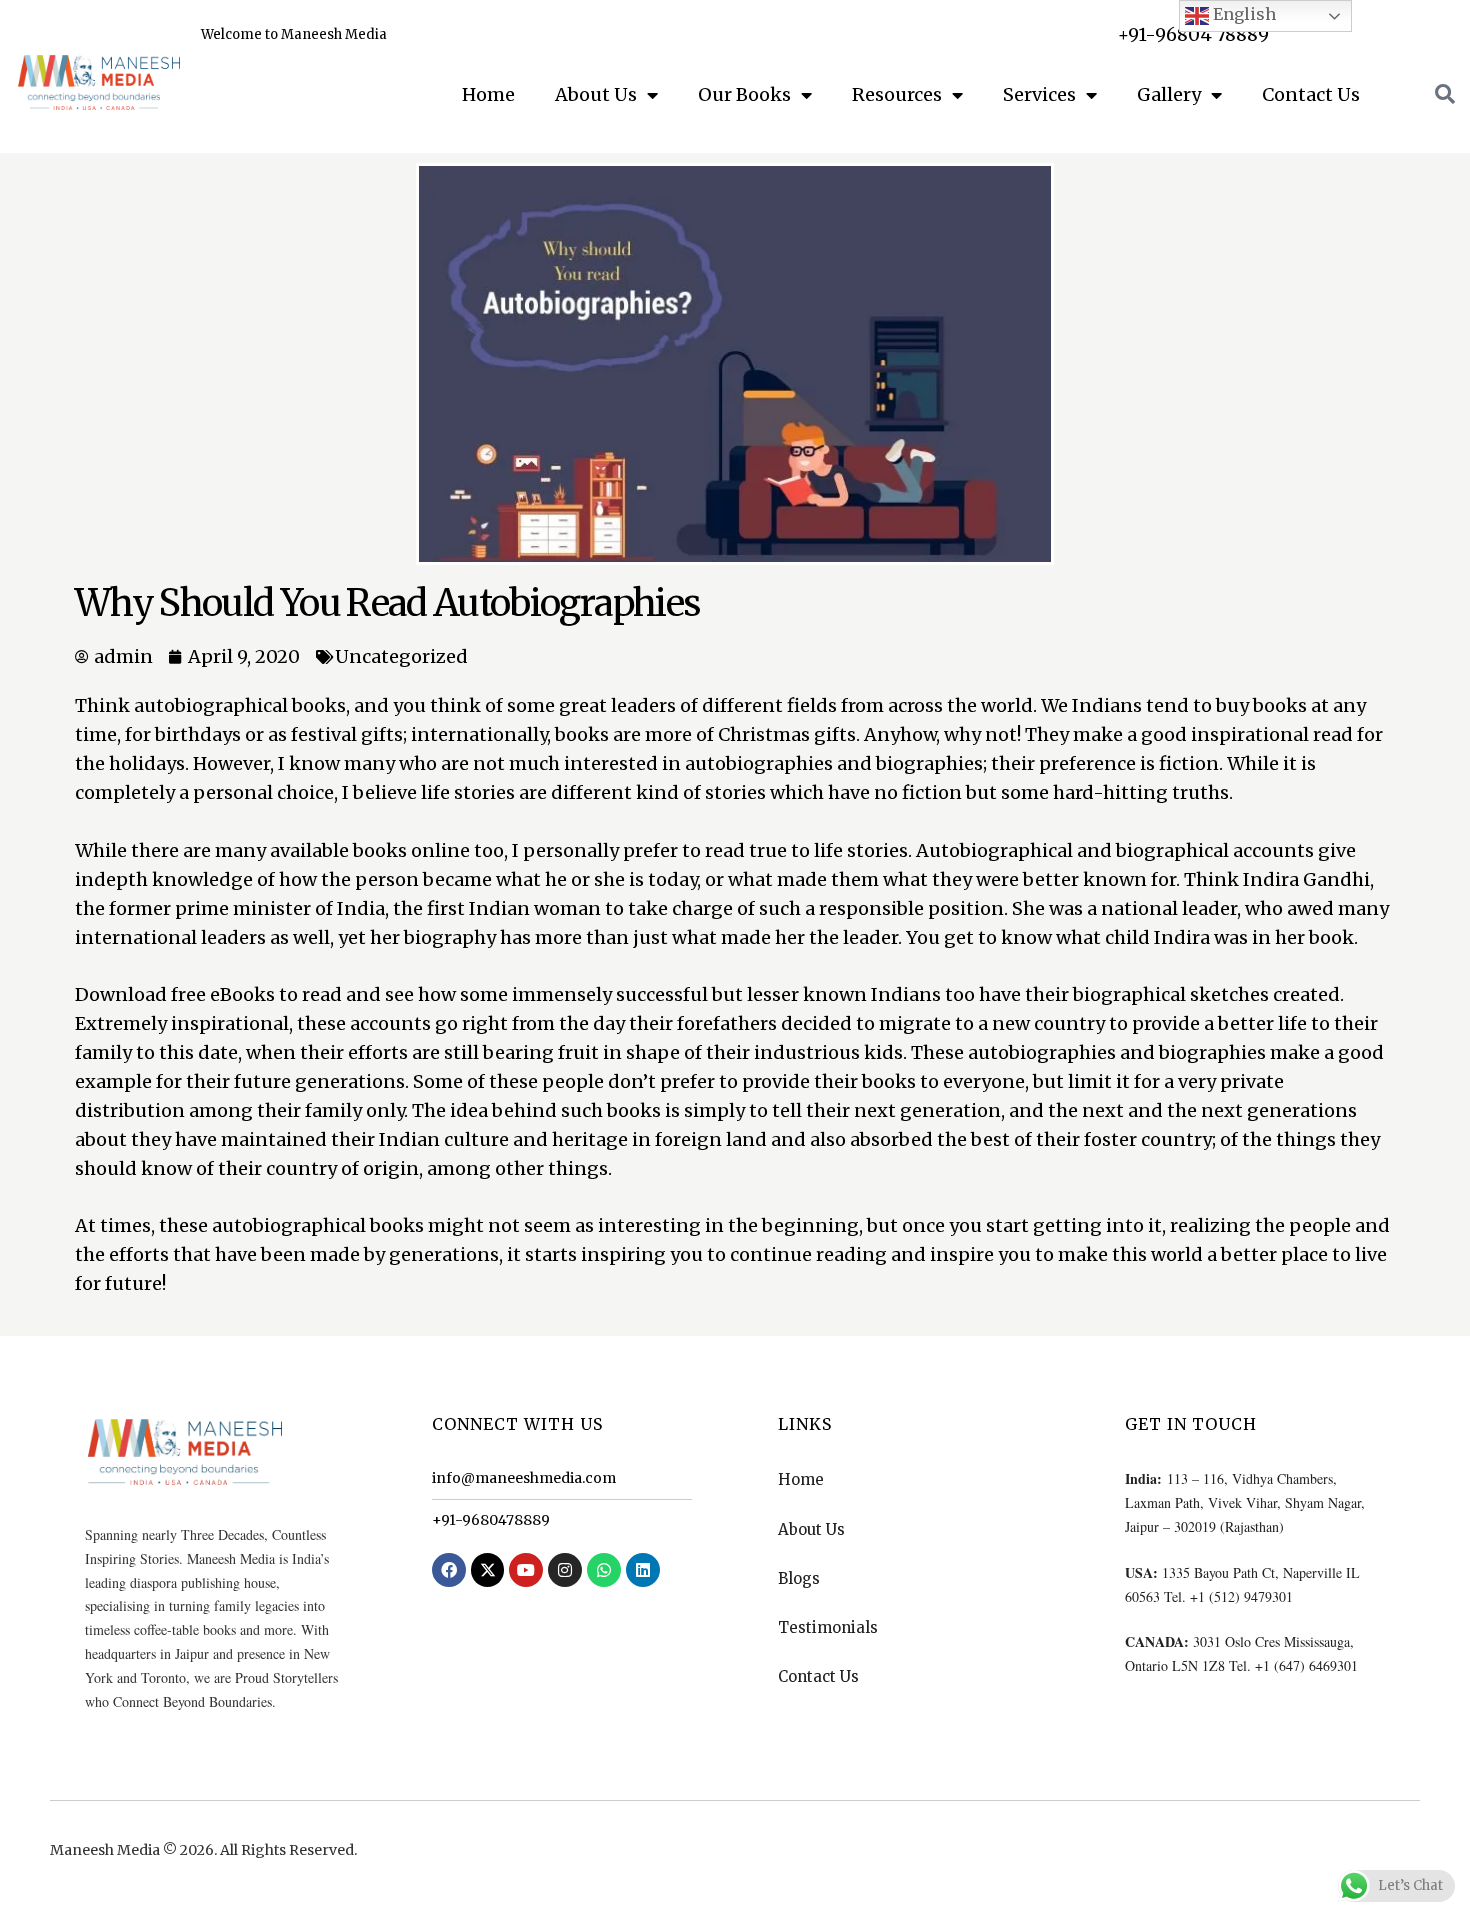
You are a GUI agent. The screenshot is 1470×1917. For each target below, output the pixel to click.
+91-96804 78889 (1193, 34)
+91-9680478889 (491, 1520)
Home (488, 94)
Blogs (799, 1578)
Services (1039, 94)
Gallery (1169, 94)
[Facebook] (449, 1570)
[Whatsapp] (604, 1570)
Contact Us (1311, 94)
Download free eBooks (175, 994)
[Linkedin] (643, 1570)
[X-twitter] (488, 1570)
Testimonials (828, 1627)
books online (411, 850)
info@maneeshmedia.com (524, 1478)
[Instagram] (565, 1570)
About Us (596, 94)
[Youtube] (526, 1570)
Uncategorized (401, 656)
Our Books (744, 94)
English (1242, 14)
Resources (897, 94)
